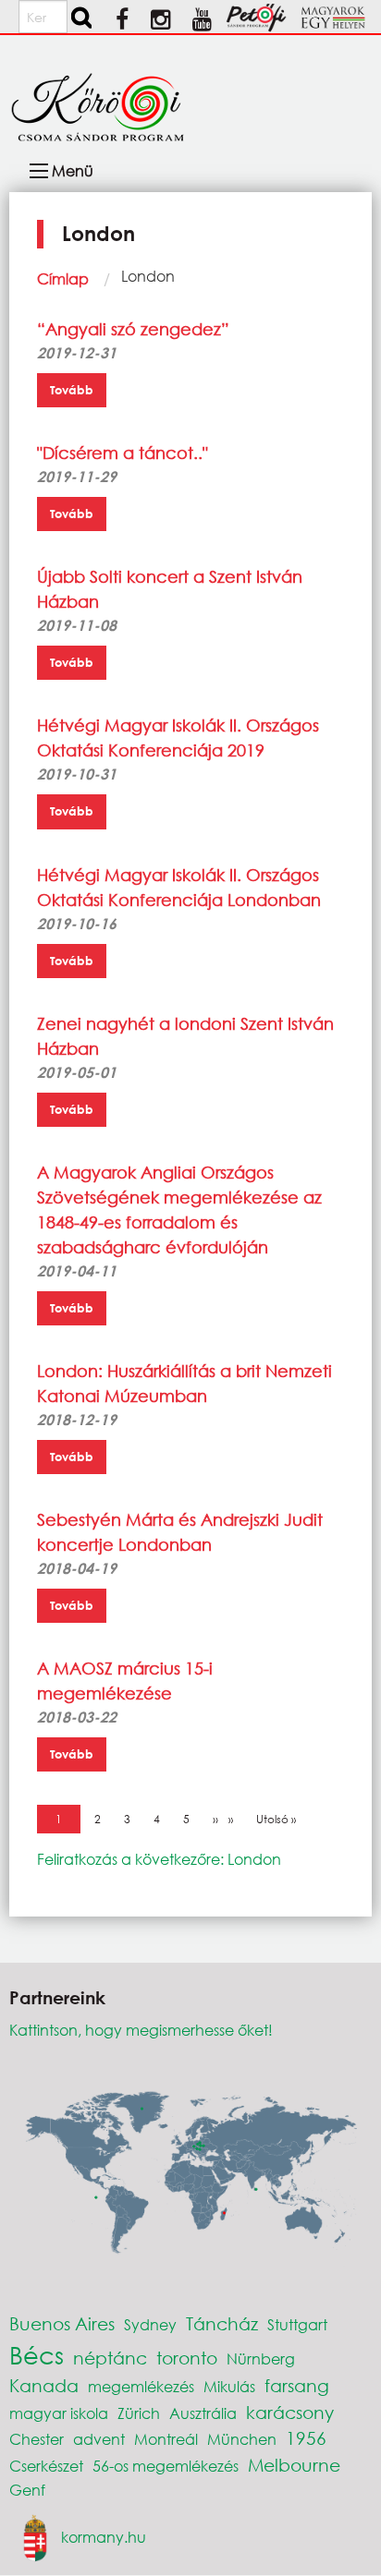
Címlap (63, 278)
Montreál (166, 2439)
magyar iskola (59, 2413)
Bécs (37, 2354)
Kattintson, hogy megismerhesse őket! (141, 2030)
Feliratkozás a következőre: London (159, 1859)
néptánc (110, 2358)
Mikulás (229, 2386)
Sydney (150, 2324)
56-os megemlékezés (166, 2466)
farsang (297, 2385)
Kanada (44, 2385)
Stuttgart (297, 2324)
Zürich (139, 2413)
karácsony (290, 2412)
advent (99, 2439)
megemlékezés (141, 2386)
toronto (187, 2358)
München (242, 2439)
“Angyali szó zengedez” (133, 329)
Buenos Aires (62, 2323)
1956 (306, 2438)
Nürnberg (261, 2358)
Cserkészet (46, 2466)
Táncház (222, 2323)
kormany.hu (104, 2536)
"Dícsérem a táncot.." (123, 453)
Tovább (72, 390)
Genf (27, 2490)
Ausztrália (203, 2413)
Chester (37, 2439)
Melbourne (294, 2465)
